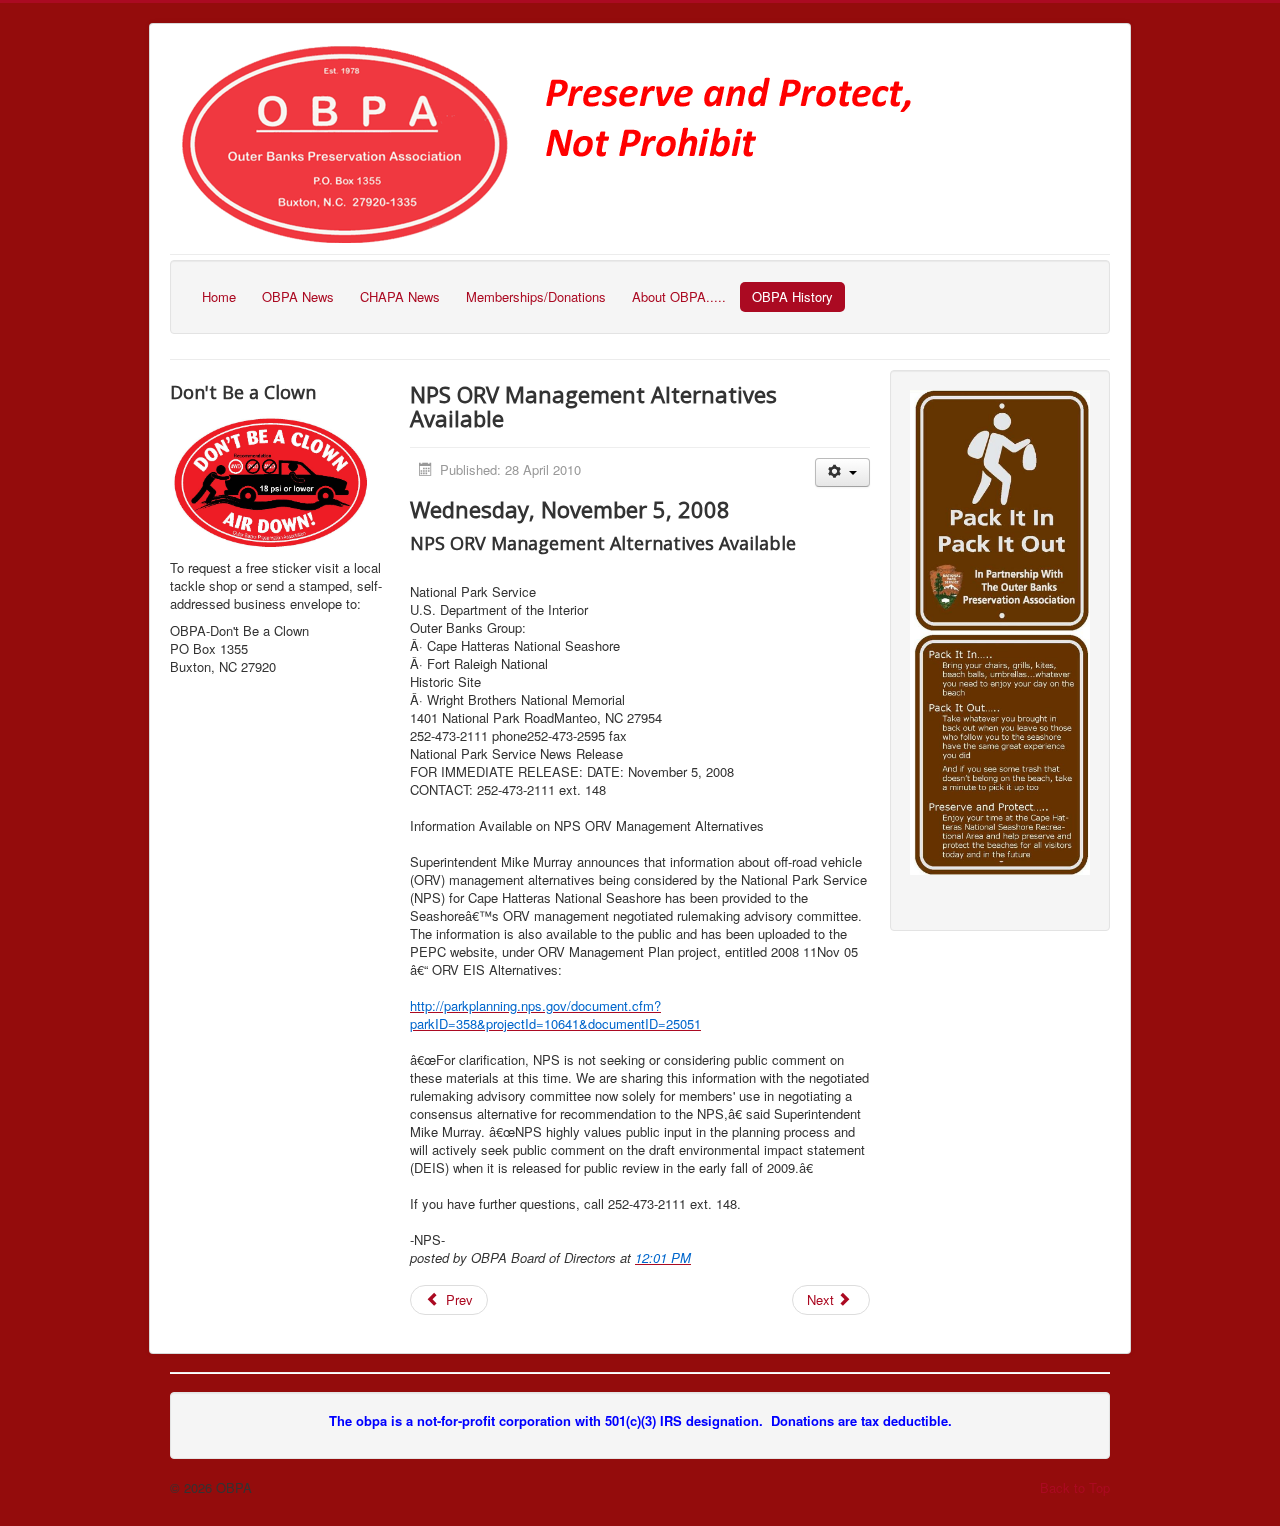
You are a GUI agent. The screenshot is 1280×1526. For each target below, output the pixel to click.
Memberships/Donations (536, 296)
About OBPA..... (679, 296)
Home (219, 296)
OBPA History (792, 296)
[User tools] (842, 472)
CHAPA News (400, 296)
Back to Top (1075, 1487)
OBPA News (298, 296)
